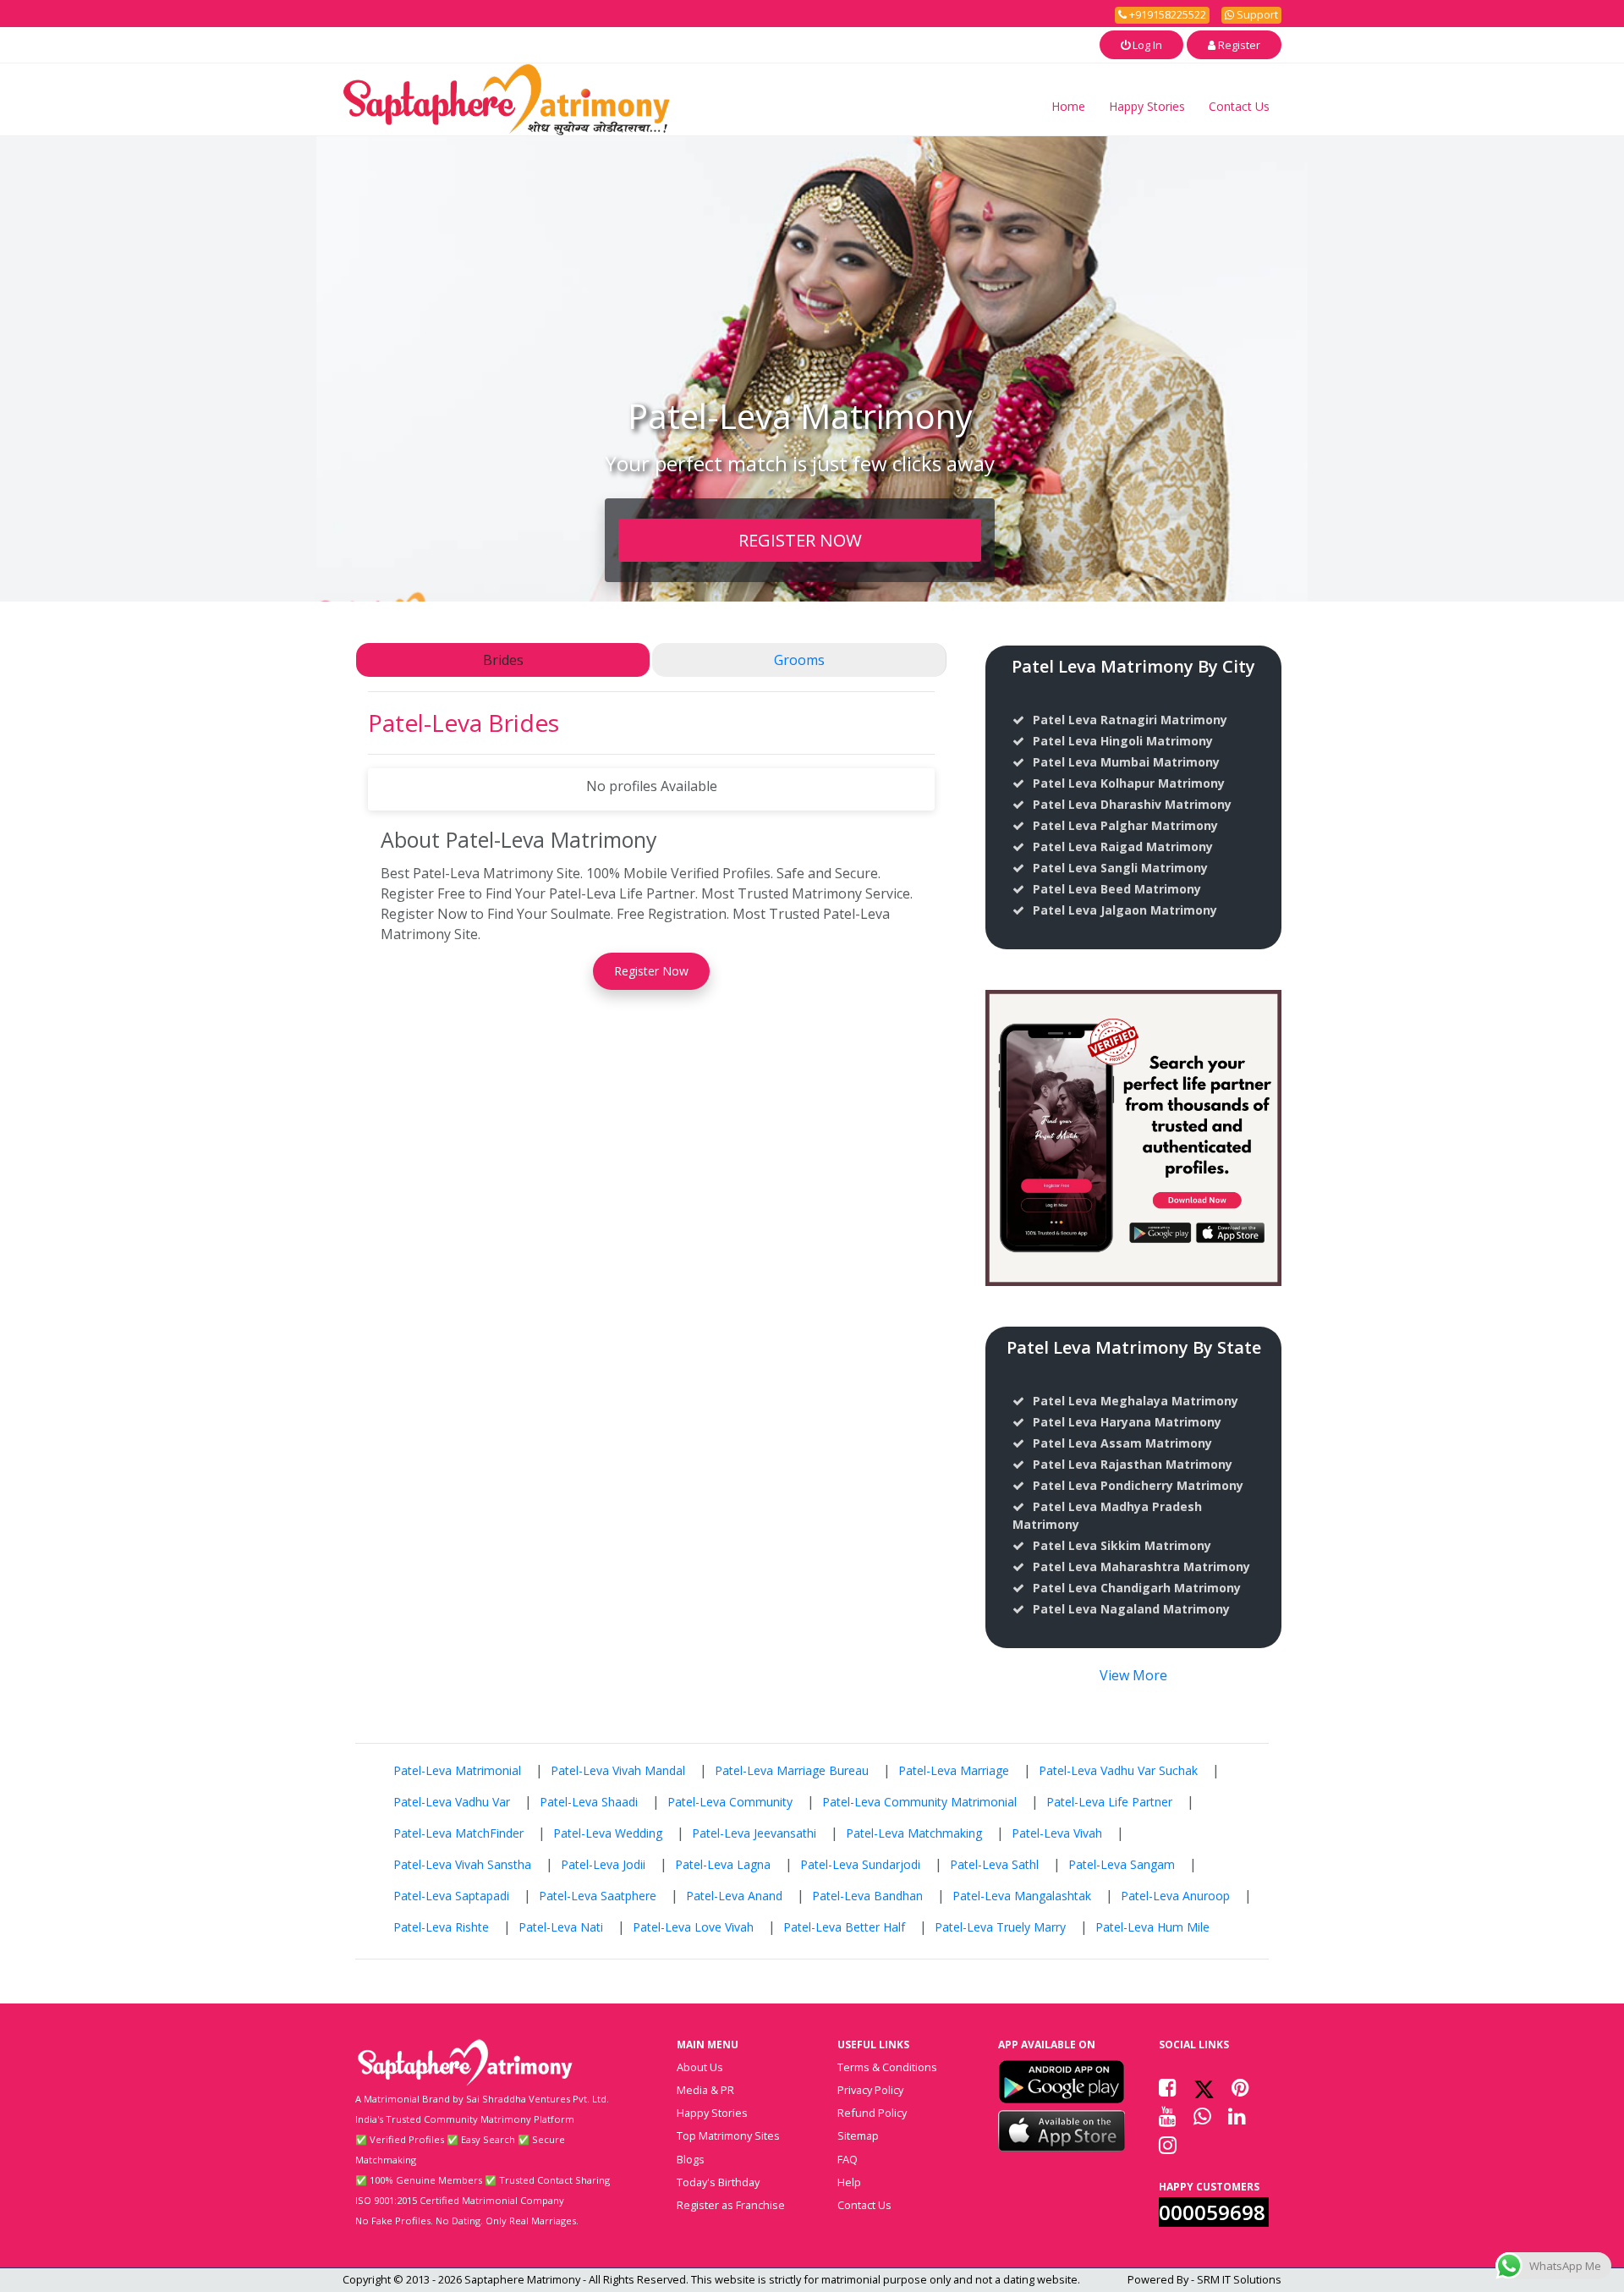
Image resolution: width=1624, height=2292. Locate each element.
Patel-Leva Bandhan (867, 1896)
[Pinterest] (1240, 2087)
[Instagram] (1168, 2145)
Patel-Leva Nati (561, 1927)
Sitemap (858, 2135)
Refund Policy (872, 2113)
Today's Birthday (718, 2182)
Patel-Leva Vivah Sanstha (462, 1864)
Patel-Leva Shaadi (589, 1802)
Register (1238, 45)
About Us (700, 2067)
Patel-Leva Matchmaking (914, 1833)
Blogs (691, 2159)
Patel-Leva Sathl (994, 1864)
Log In (1146, 45)
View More (1133, 1675)
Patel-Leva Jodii (603, 1864)
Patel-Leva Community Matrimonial (919, 1802)
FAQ (848, 2159)
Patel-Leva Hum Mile (1152, 1927)
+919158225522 (1166, 14)
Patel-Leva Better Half (844, 1927)
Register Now (651, 971)
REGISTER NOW (800, 540)
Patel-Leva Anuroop (1175, 1896)
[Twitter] (1204, 2087)
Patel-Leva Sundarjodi (860, 1864)
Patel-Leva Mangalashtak (1022, 1896)
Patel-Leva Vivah (1057, 1833)
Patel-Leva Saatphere (598, 1896)
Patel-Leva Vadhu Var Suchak (1118, 1770)
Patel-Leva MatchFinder (458, 1833)
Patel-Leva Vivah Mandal (618, 1770)
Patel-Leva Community (730, 1802)
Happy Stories (1147, 106)
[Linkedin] (1237, 2116)
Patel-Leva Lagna (723, 1864)
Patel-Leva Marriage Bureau (792, 1770)
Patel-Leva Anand (734, 1896)
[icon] (1062, 2081)
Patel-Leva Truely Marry (1000, 1927)
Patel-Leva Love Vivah (693, 1927)
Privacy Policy (870, 2090)
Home (1068, 106)
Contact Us (1239, 106)
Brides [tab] (503, 660)
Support (1256, 14)
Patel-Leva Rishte (441, 1927)
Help (849, 2182)
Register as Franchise (731, 2205)
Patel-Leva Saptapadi (451, 1896)
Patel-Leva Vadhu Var (452, 1802)
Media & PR (705, 2090)
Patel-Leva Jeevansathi (754, 1833)
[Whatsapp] (1202, 2116)
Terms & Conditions (887, 2067)
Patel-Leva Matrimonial (457, 1770)
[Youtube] (1168, 2116)
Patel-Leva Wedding (608, 1833)
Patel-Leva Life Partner (1109, 1802)
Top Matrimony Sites (728, 2135)
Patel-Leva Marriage (954, 1770)
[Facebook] (1168, 2087)
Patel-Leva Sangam (1122, 1864)
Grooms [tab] (799, 660)
